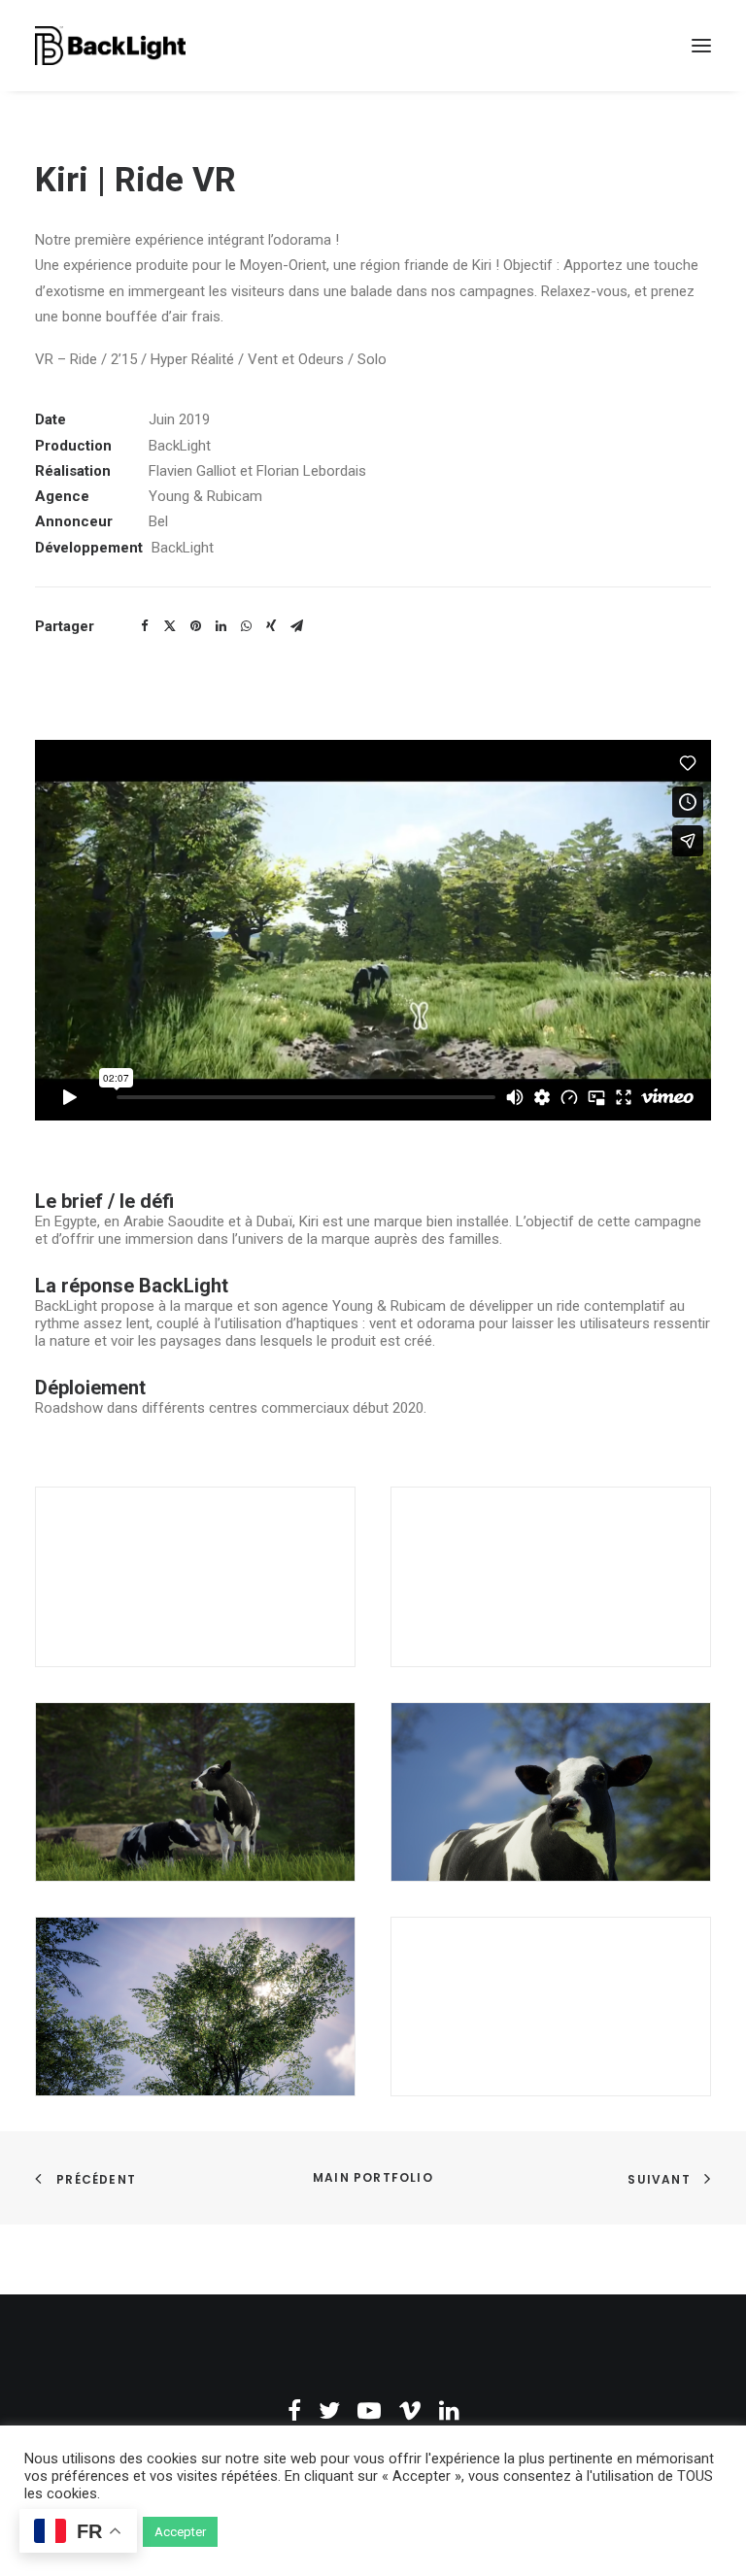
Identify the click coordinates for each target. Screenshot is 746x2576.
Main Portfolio (373, 2177)
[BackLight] (110, 46)
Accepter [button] (180, 2532)
